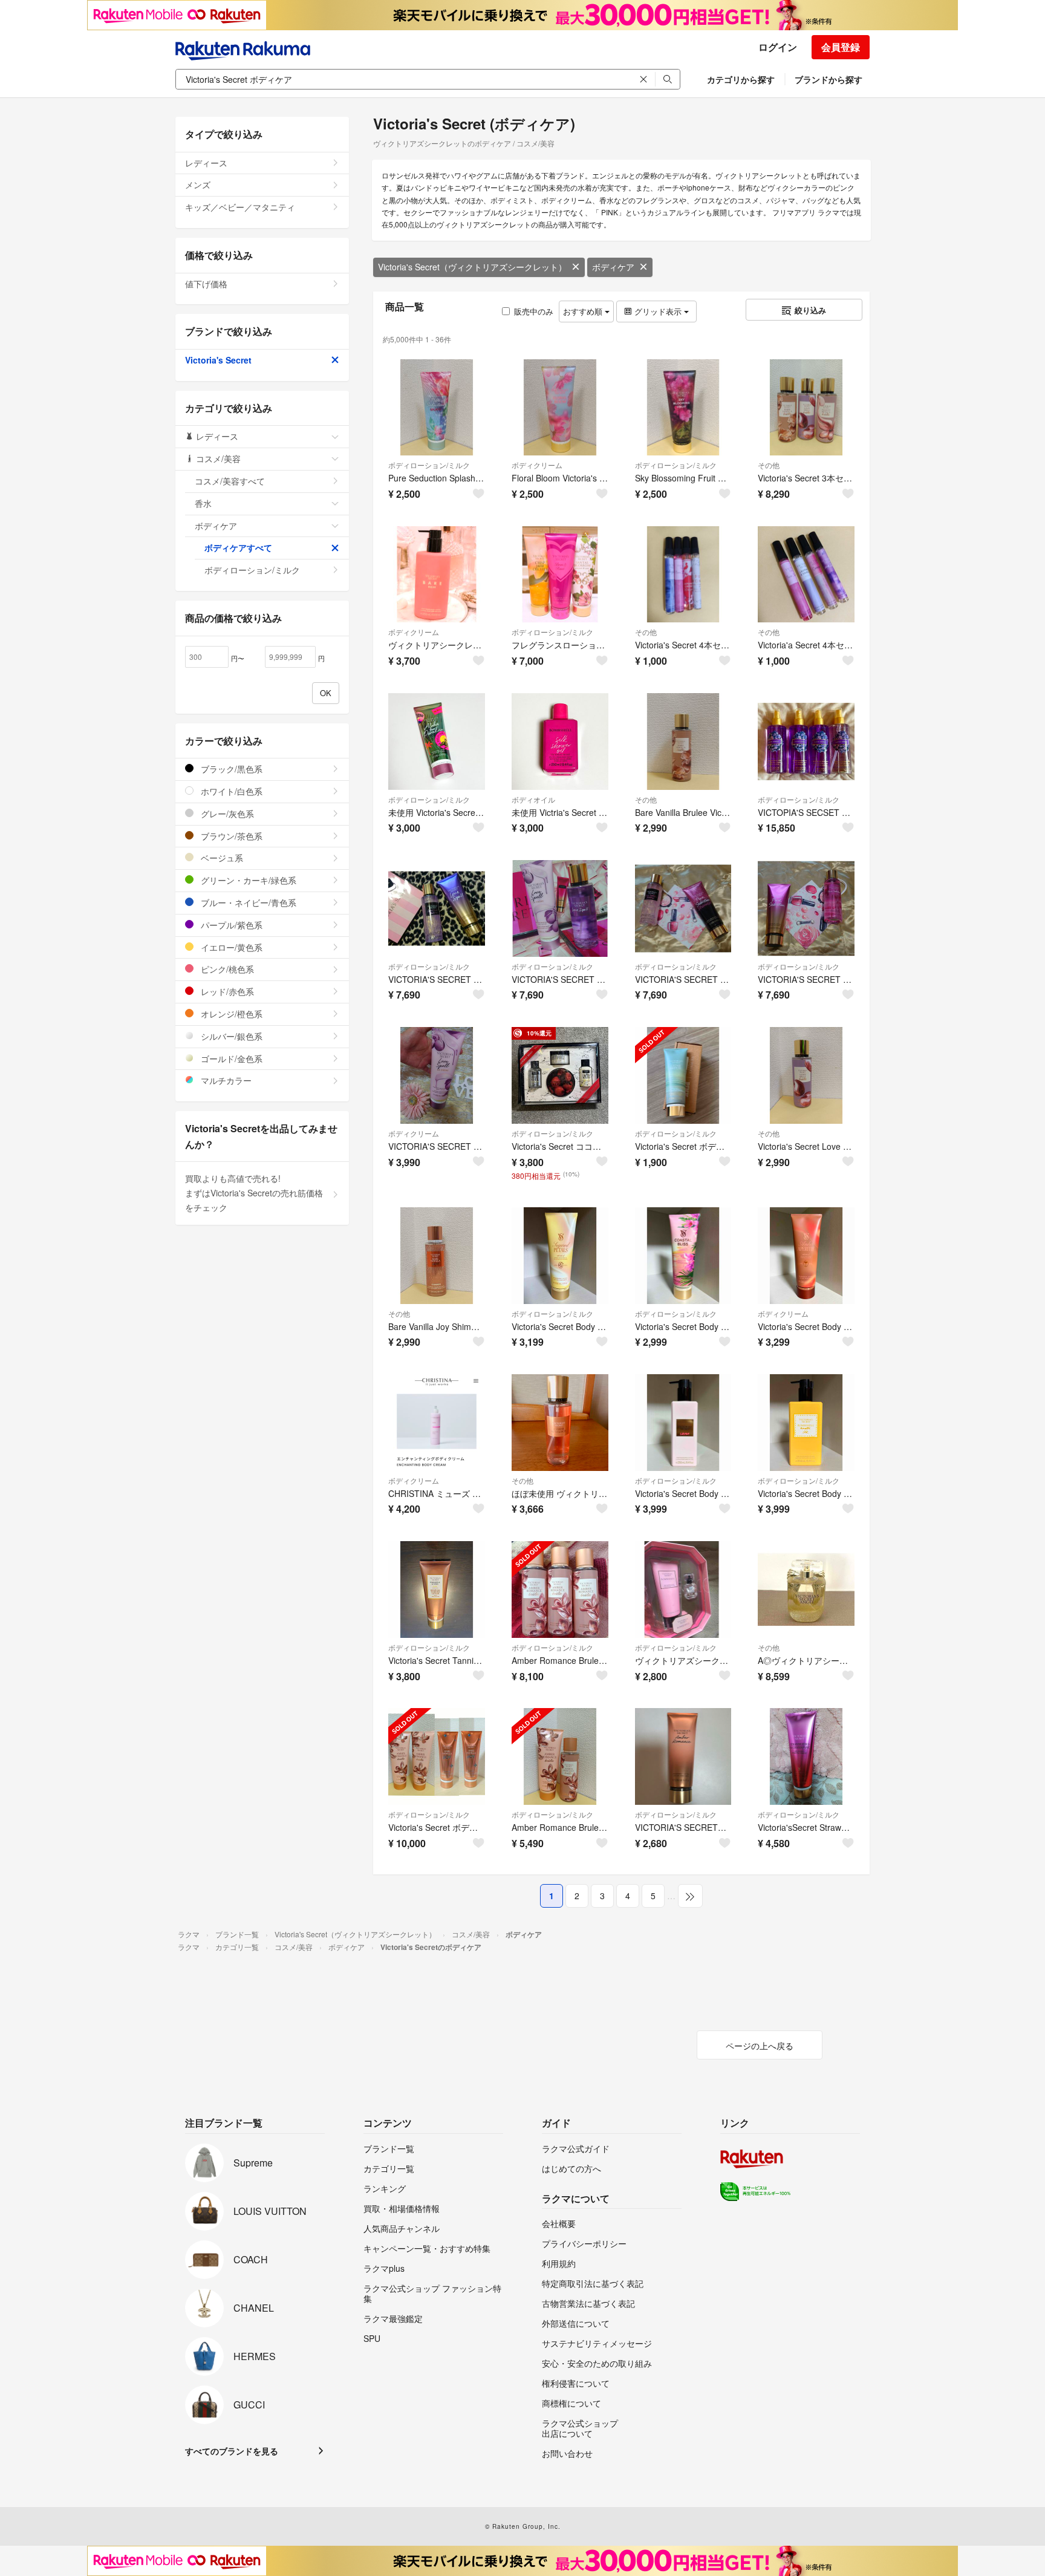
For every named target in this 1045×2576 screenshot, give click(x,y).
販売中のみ (534, 311)
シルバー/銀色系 (230, 1036)
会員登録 (841, 47)
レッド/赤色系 (226, 991)
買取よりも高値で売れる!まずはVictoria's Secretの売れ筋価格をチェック (254, 1193)
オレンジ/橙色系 (230, 1014)
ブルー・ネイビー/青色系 (247, 902)
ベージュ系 (221, 858)
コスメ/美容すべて (230, 481)
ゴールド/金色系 (230, 1058)
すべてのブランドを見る (232, 2451)
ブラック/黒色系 (230, 769)
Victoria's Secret (218, 360)
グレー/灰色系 (226, 814)
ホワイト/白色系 (230, 791)
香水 (203, 503)
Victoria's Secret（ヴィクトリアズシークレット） (472, 267)
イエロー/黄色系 (230, 947)
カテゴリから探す (741, 79)
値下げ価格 (206, 284)
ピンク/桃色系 (226, 969)
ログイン (778, 47)
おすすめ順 (584, 311)
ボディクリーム (537, 465)
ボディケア (613, 267)
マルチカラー (225, 1080)
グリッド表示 (658, 311)
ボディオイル (533, 799)
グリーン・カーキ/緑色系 (247, 880)
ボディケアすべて (238, 547)
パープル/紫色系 (230, 925)
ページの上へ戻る (760, 2046)
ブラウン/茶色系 (230, 836)
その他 (769, 465)
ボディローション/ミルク (429, 465)
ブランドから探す (829, 79)
